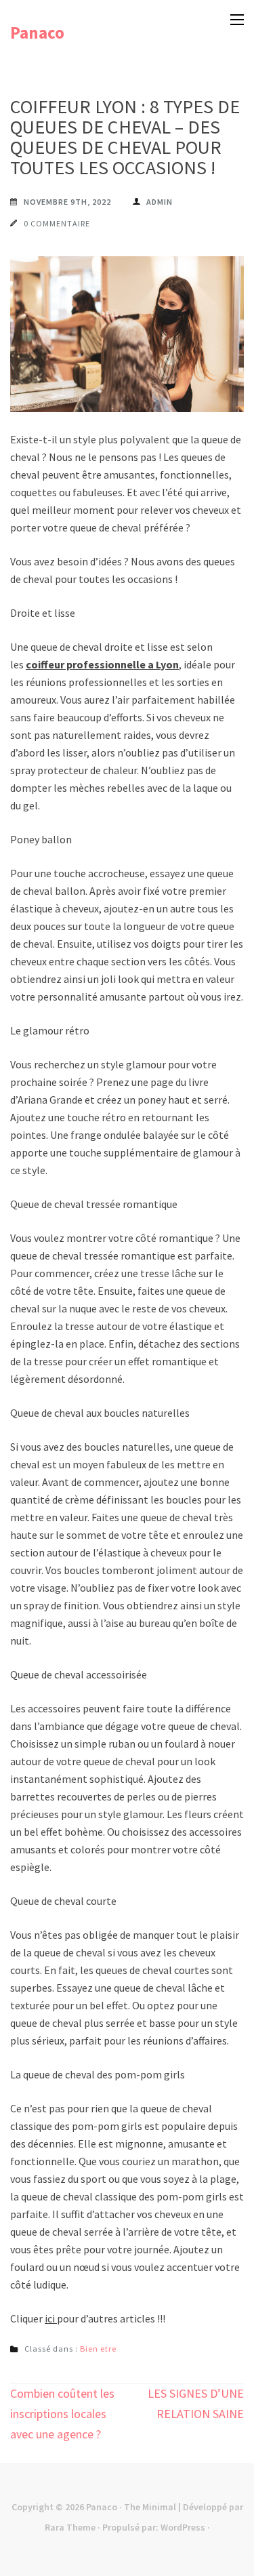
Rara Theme (70, 2527)
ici (51, 2318)
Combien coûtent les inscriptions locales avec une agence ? (62, 2414)
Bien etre (98, 2349)
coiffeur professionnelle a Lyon (102, 664)
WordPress (183, 2527)
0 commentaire (57, 223)
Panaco (37, 33)
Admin (160, 202)
